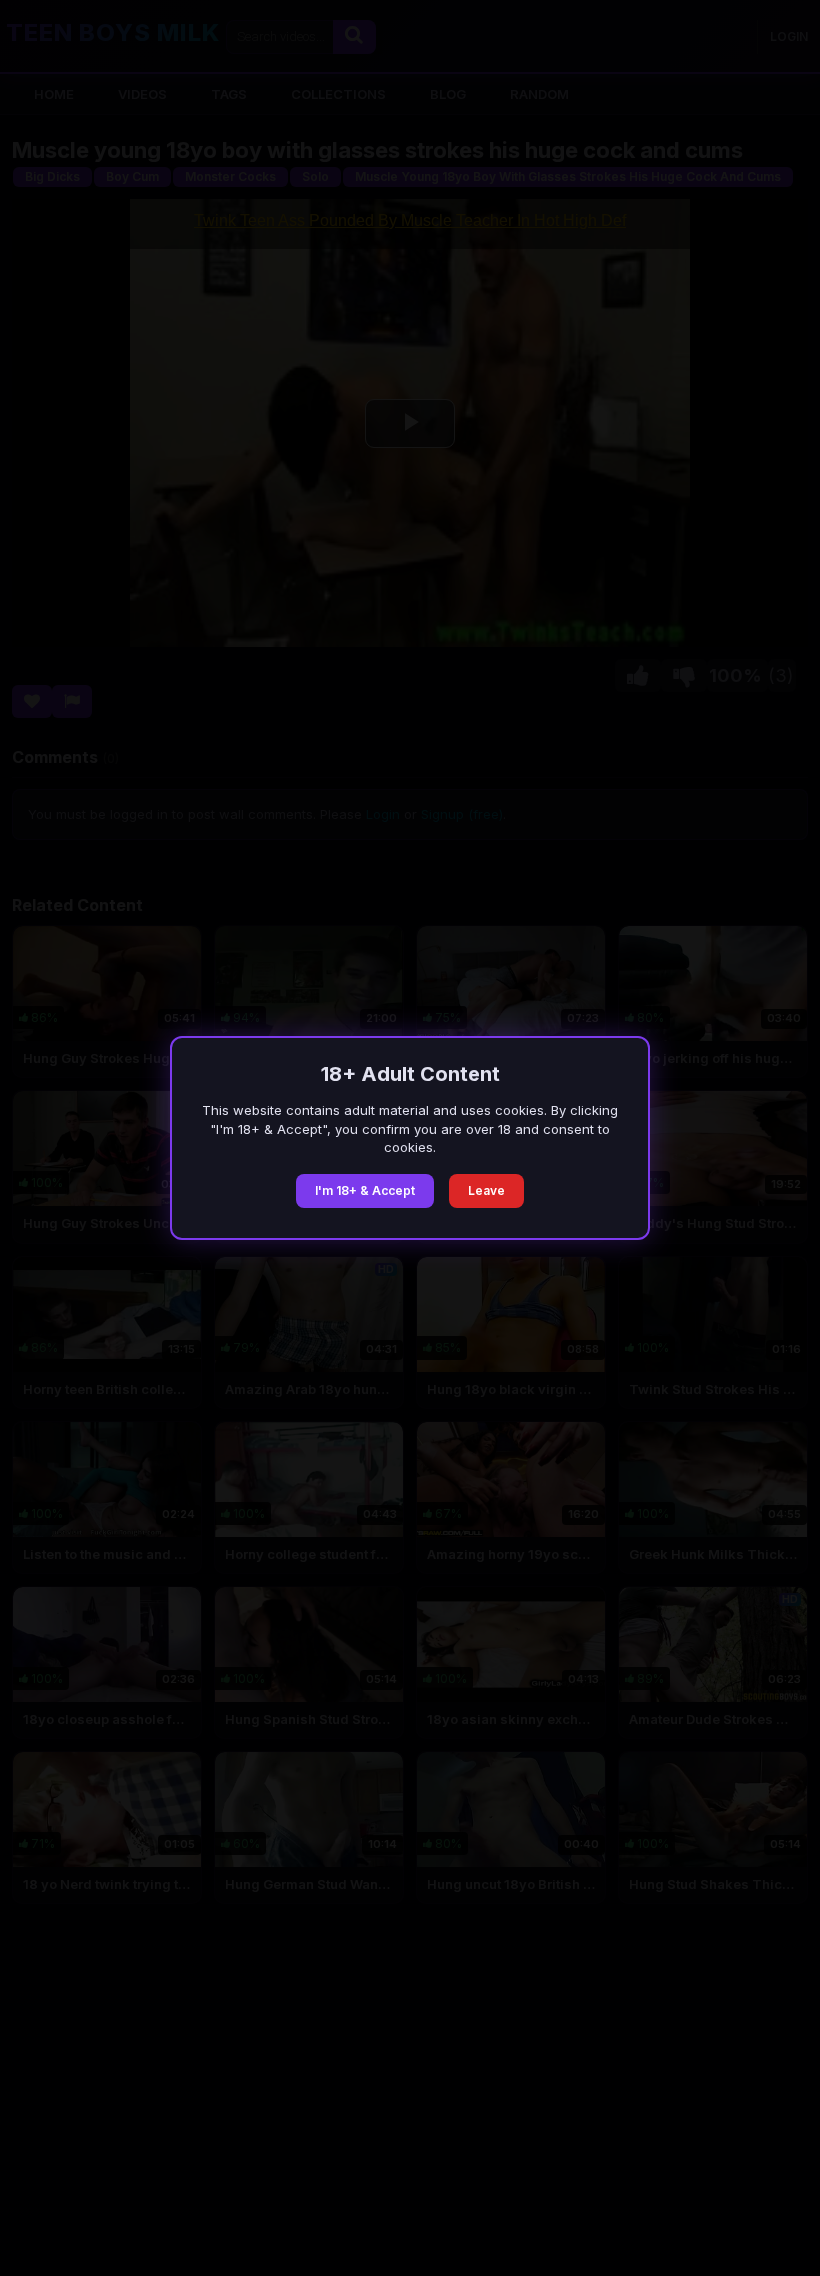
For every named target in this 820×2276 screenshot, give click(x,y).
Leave (486, 1190)
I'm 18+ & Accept (365, 1190)
